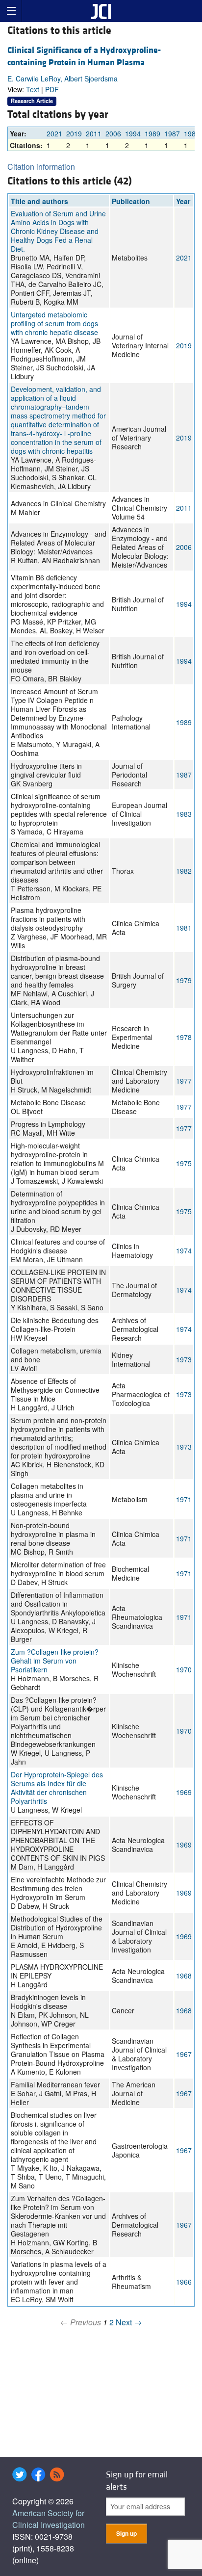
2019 (74, 133)
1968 (184, 1976)
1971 (184, 1499)
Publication (131, 201)
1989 (152, 133)
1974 (184, 1250)
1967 (184, 2054)
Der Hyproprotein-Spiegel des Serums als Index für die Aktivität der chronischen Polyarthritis (57, 1788)
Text (33, 89)
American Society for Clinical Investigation (49, 2519)
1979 (184, 980)
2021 (54, 133)
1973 (184, 1359)
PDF (52, 89)
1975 (184, 1163)
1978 (184, 1037)
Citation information (41, 167)
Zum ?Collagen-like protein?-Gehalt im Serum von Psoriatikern (56, 1661)
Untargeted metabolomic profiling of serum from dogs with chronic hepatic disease (54, 323)
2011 (94, 133)
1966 (184, 2282)
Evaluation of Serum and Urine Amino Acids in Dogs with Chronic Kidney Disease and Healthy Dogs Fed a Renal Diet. (58, 231)
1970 (184, 1669)
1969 (184, 1792)
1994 (133, 133)
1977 (184, 1081)
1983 (192, 133)
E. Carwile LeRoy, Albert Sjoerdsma (63, 78)
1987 (172, 133)
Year (183, 201)
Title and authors (39, 201)
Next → (129, 2322)
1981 (184, 928)
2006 (113, 133)
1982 (184, 871)
